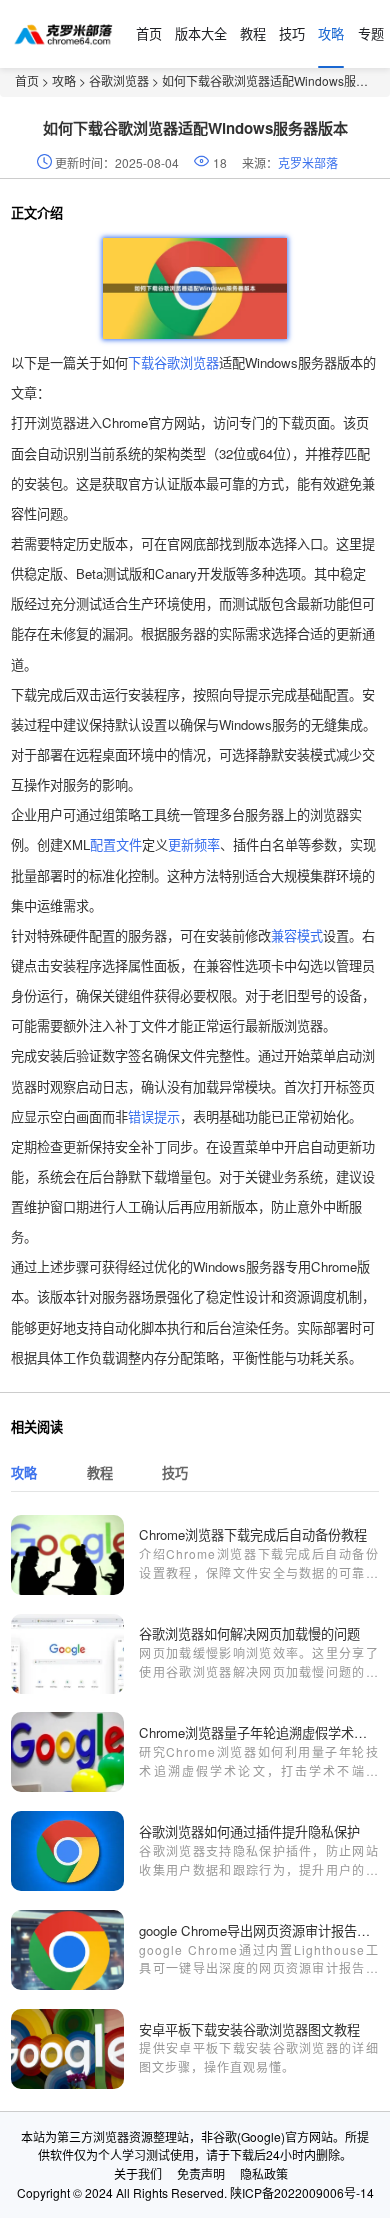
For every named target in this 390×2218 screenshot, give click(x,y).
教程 (253, 33)
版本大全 (201, 33)
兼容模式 (297, 935)
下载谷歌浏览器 (173, 362)
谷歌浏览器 (119, 80)
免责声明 (201, 2173)
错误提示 (154, 1116)
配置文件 (116, 844)
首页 (149, 33)
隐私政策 (264, 2173)
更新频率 (194, 844)
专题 (371, 33)
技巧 (292, 33)
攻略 (331, 33)
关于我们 (138, 2173)
